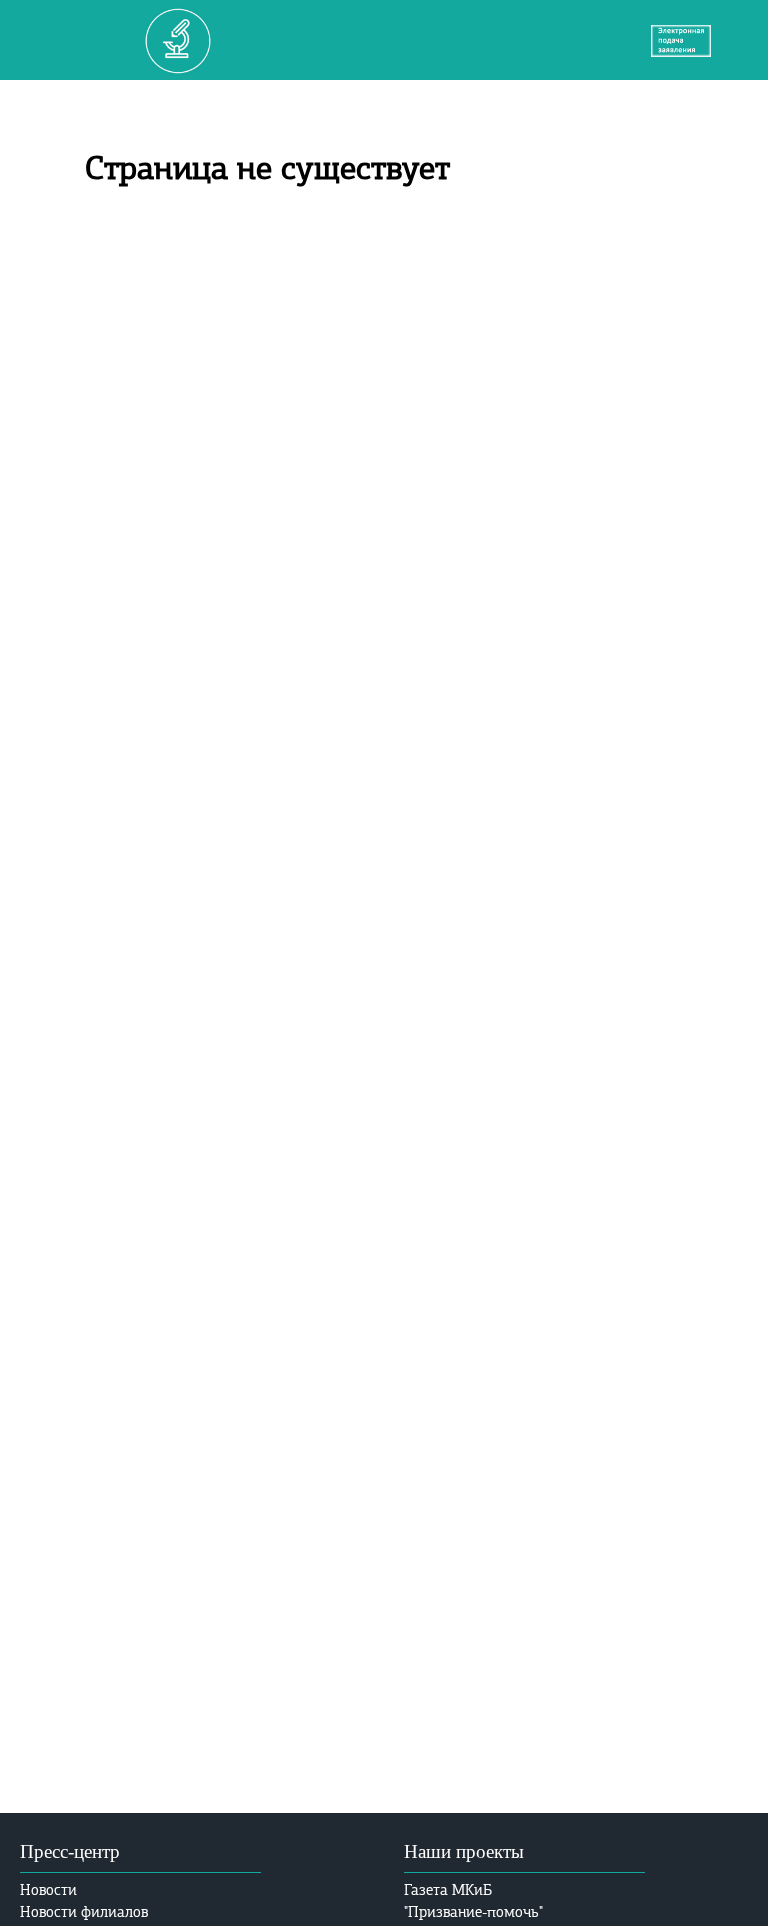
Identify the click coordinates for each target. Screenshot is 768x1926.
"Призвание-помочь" (473, 1912)
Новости (48, 1890)
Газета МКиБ (448, 1890)
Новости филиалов (84, 1912)
